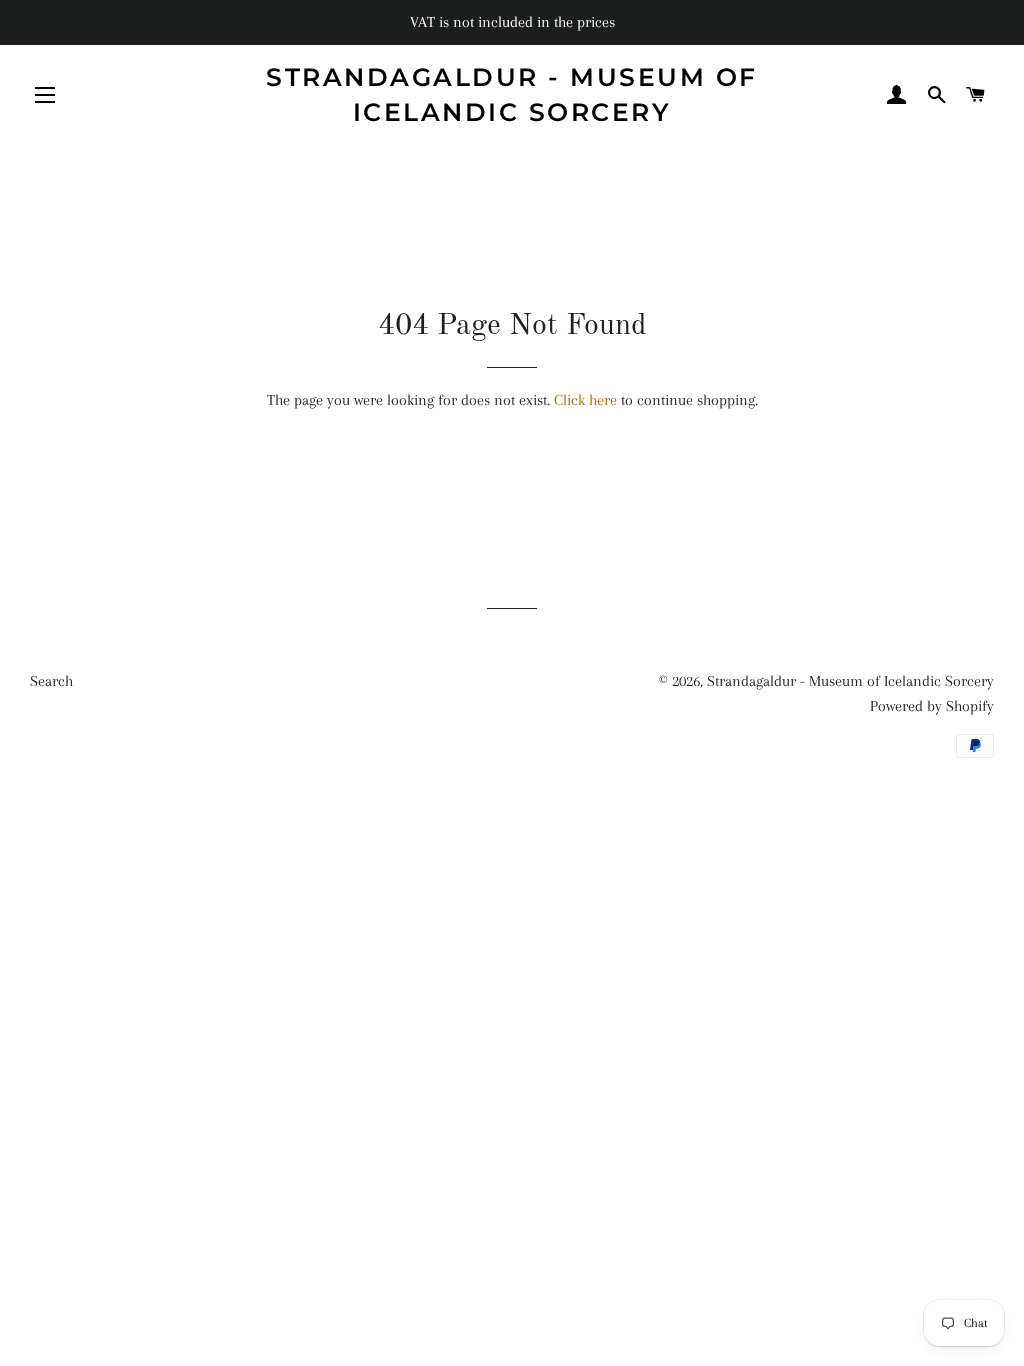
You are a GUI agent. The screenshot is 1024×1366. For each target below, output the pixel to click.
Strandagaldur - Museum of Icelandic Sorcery (512, 94)
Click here (585, 400)
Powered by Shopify (932, 706)
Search (51, 681)
